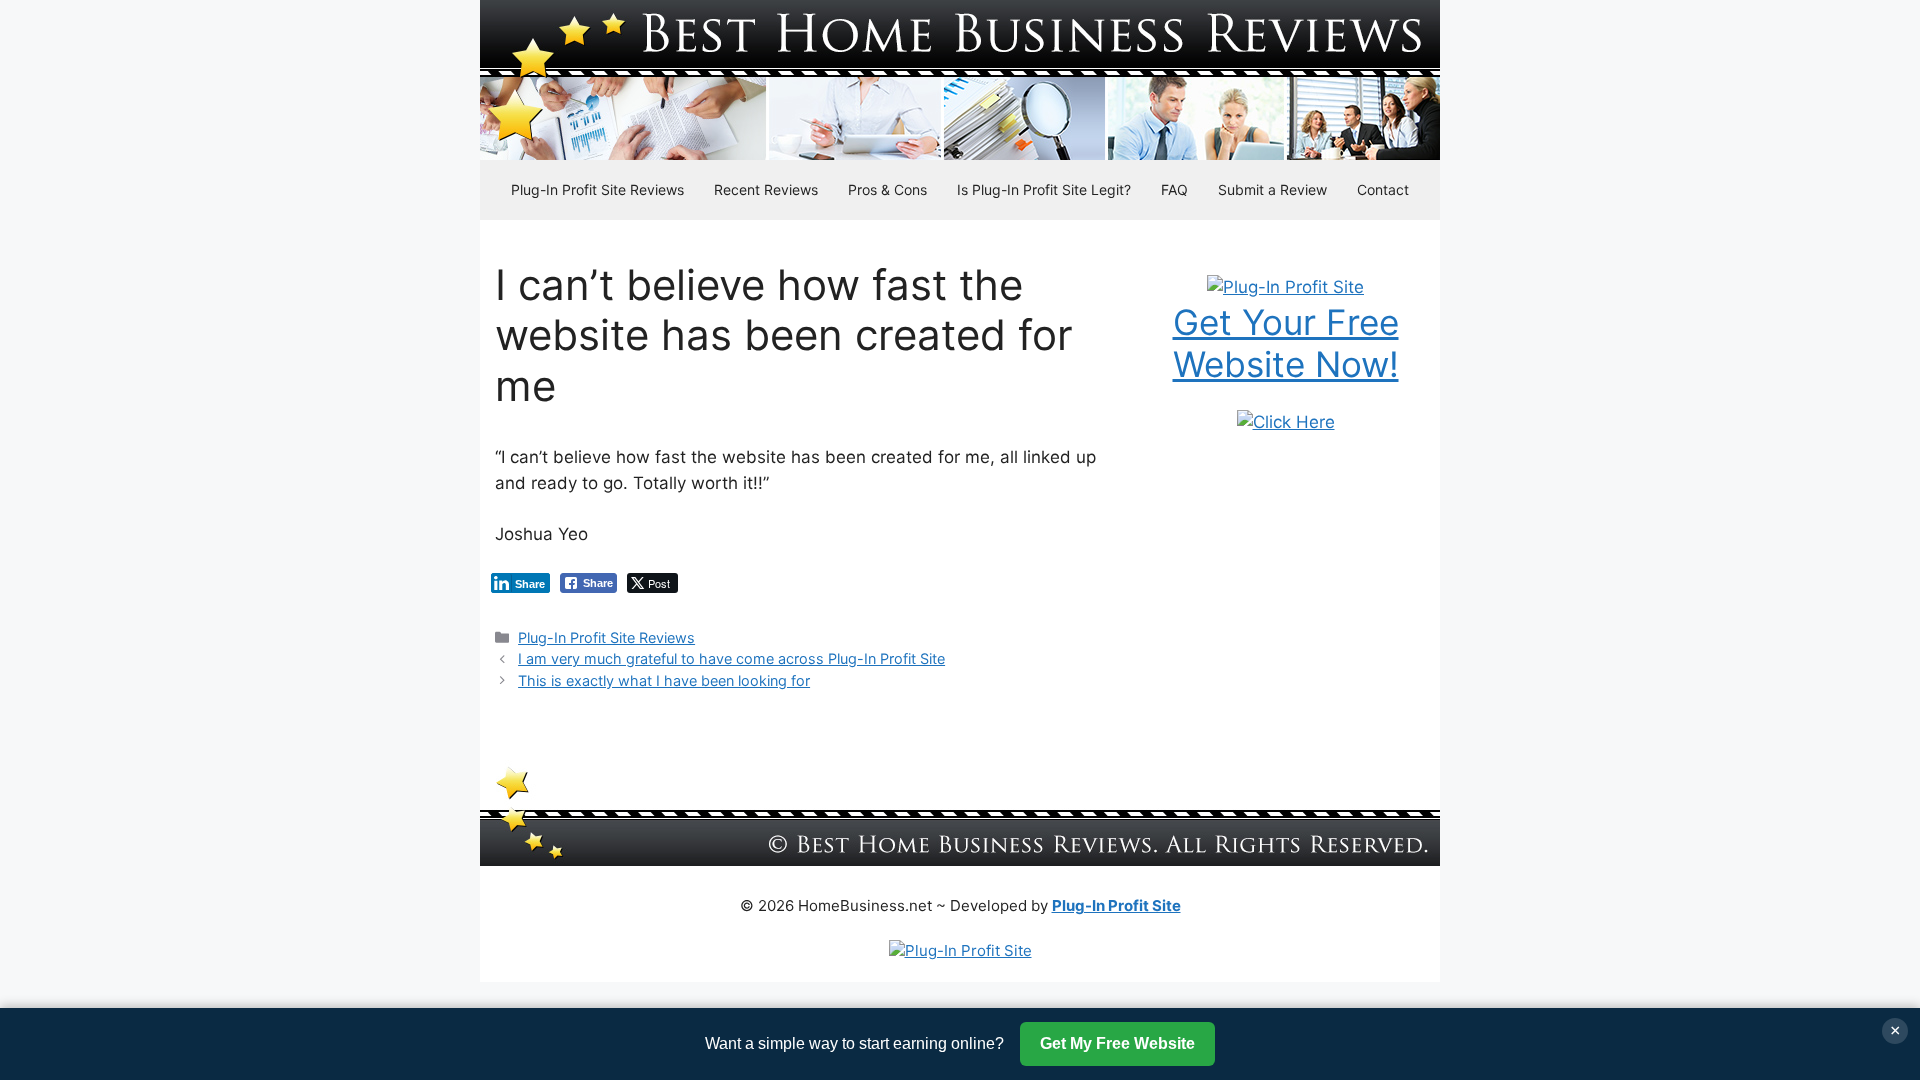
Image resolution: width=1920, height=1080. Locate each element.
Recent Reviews (766, 189)
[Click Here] (1286, 422)
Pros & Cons (887, 189)
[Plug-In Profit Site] (1285, 287)
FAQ (1174, 189)
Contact (1383, 189)
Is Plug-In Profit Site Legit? (1044, 189)
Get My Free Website (1117, 1043)
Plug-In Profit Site (1116, 905)
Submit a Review (1272, 189)
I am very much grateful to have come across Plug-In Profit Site (731, 658)
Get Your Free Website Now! (1286, 343)
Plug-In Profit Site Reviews (597, 189)
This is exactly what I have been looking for (664, 680)
